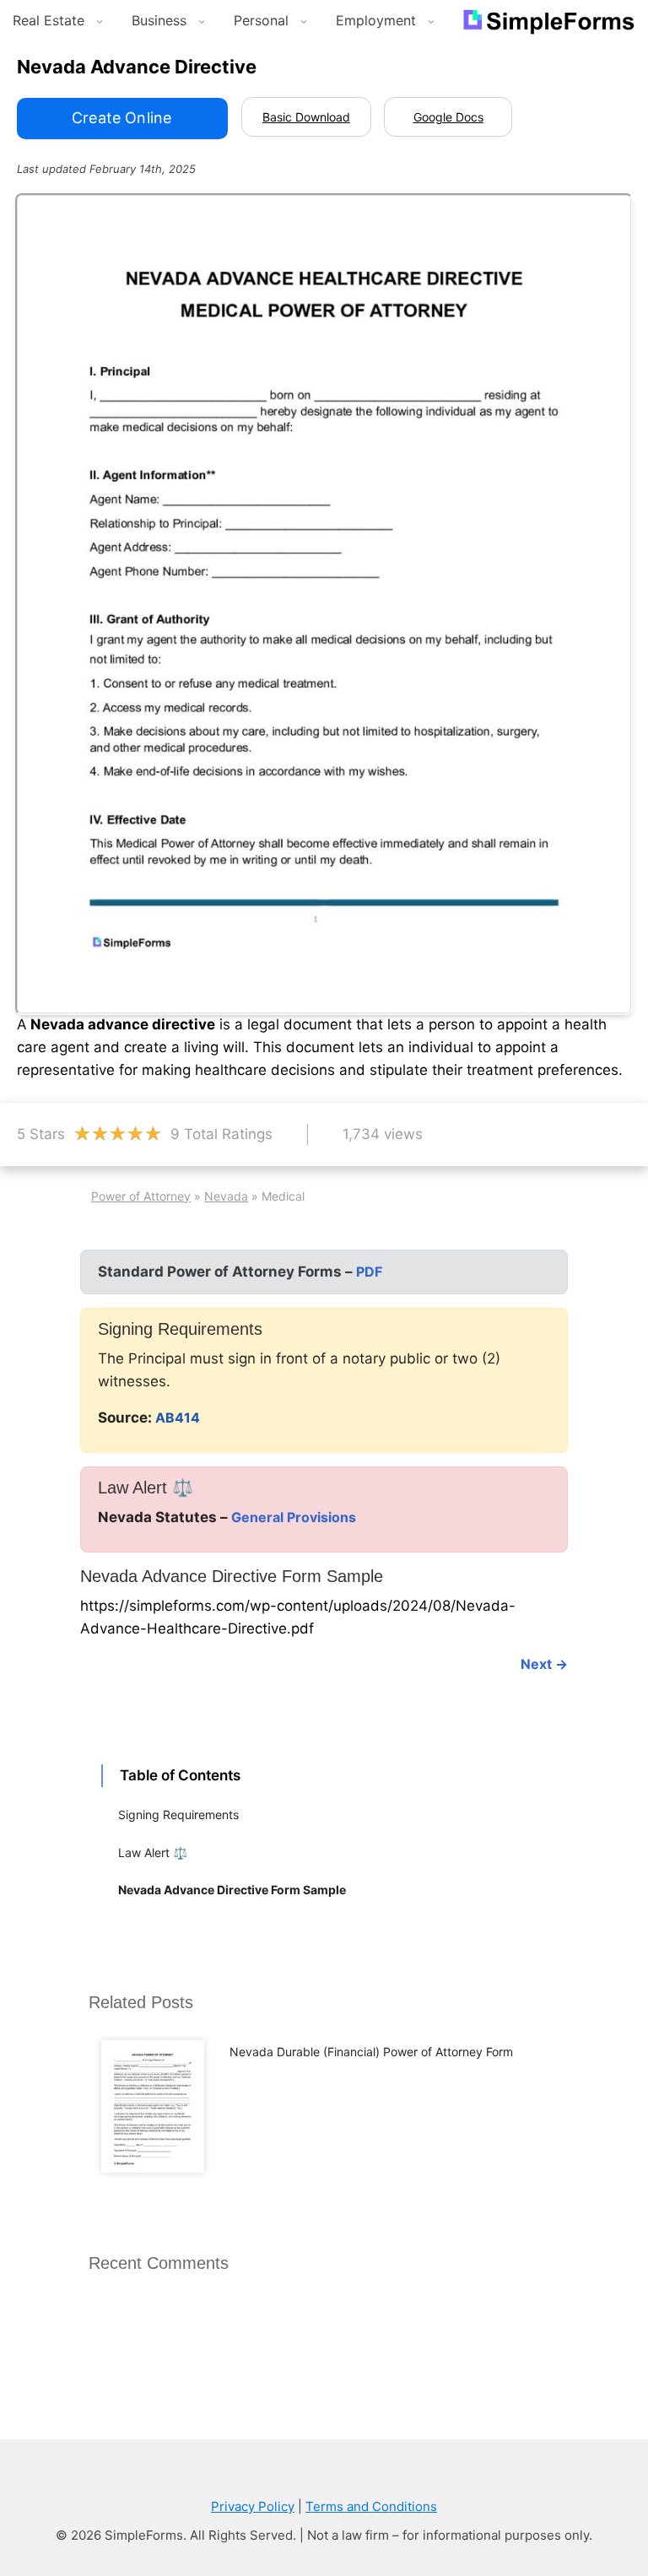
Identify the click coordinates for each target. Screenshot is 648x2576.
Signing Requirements (178, 1815)
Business (159, 20)
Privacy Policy (253, 2506)
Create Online (121, 118)
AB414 (178, 1418)
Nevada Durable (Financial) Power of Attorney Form (371, 2052)
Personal (261, 20)
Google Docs (448, 117)
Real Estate (49, 20)
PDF (369, 1272)
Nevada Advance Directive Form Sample (232, 1890)
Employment (376, 20)
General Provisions (294, 1517)
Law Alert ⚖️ (153, 1852)
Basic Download (306, 117)
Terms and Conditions (371, 2506)
